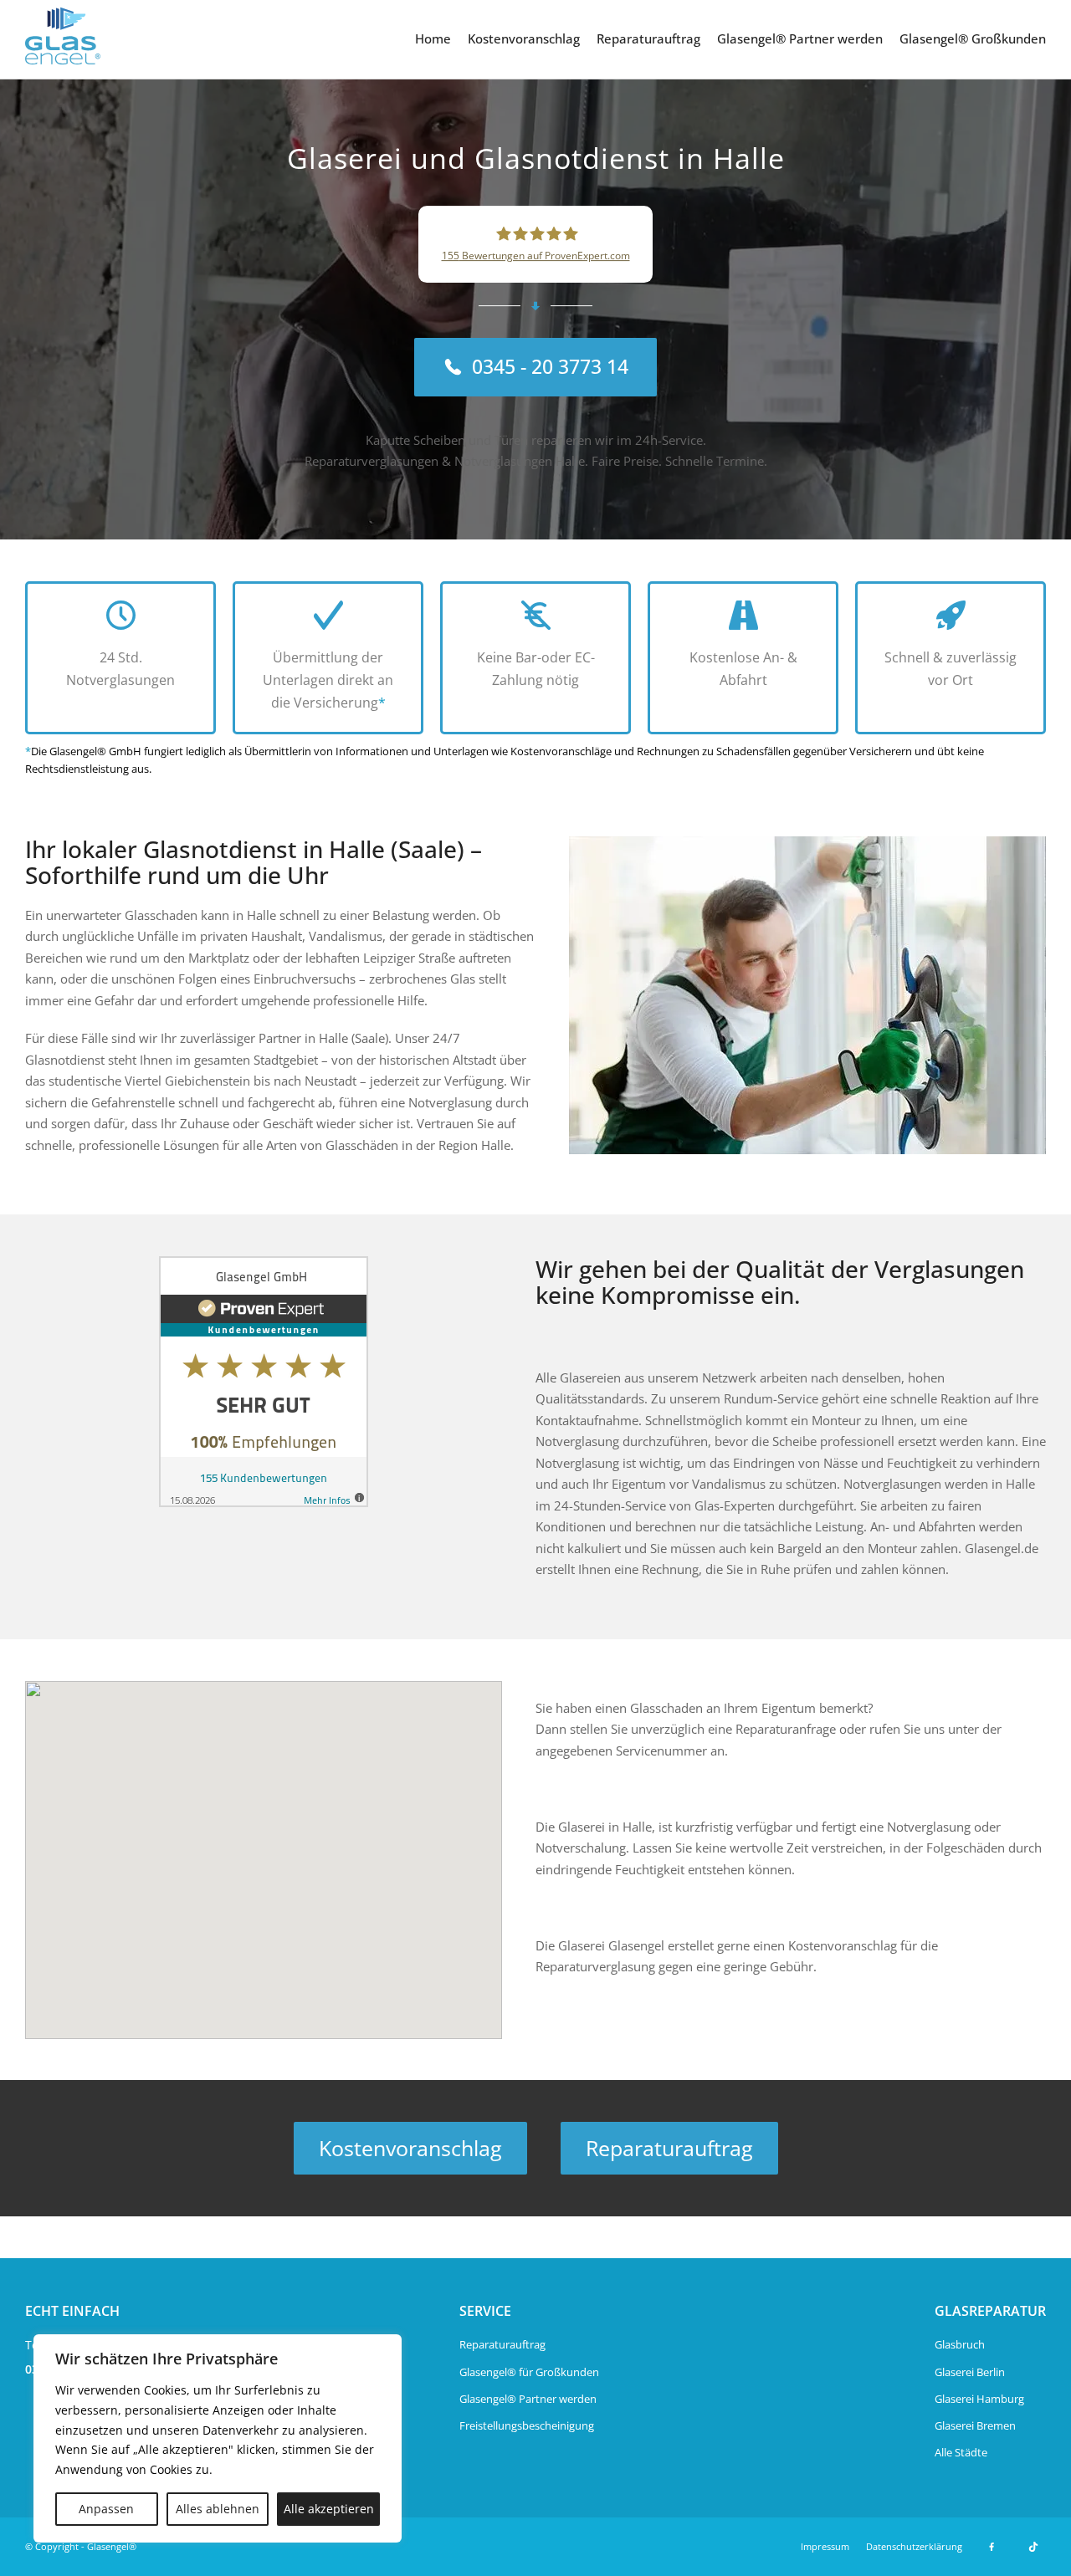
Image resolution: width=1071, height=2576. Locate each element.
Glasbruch (960, 2344)
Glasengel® (112, 2546)
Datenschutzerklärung (914, 2546)
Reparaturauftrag (648, 38)
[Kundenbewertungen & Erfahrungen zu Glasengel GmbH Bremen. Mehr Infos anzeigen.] (264, 1382)
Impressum (825, 2546)
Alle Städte (961, 2452)
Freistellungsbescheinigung (527, 2425)
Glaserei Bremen (975, 2425)
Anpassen (106, 2509)
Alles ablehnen (218, 2509)
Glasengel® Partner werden (800, 38)
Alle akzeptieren (329, 2509)
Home (433, 38)
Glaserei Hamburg (979, 2399)
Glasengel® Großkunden (973, 38)
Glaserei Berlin (970, 2372)
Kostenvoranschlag (524, 38)
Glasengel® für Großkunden (529, 2372)
